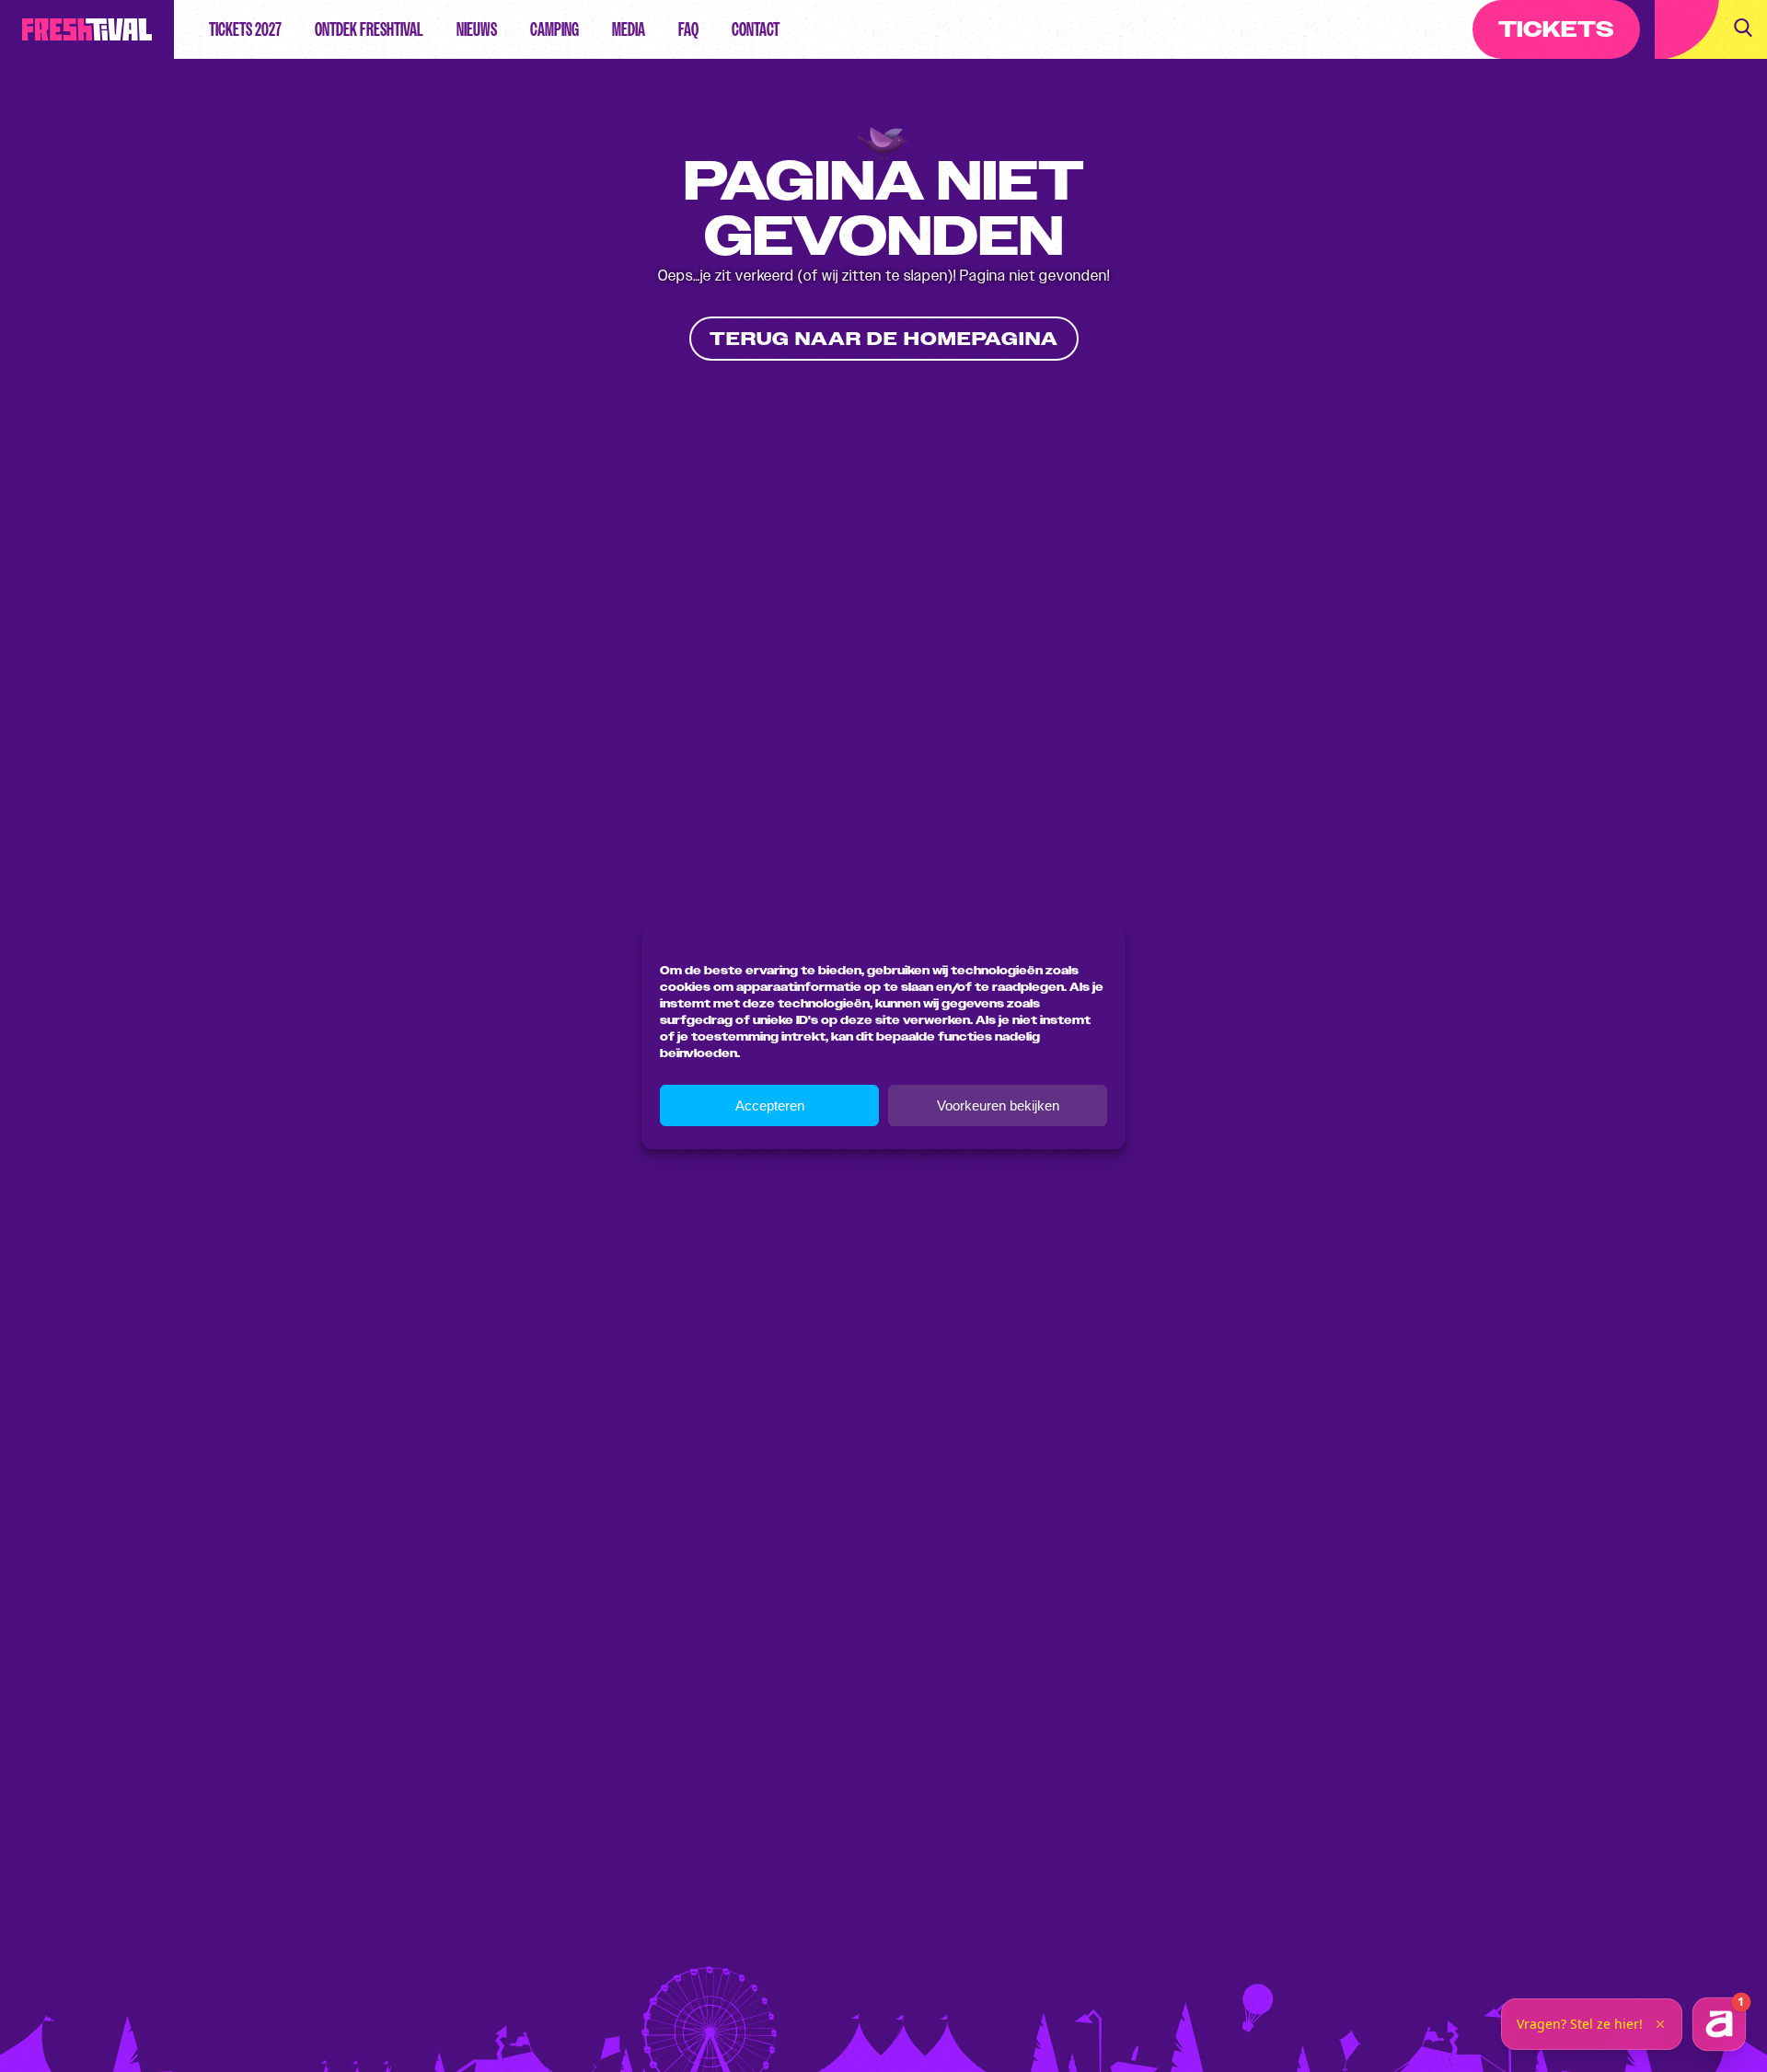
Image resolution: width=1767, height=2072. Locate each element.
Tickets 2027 (245, 29)
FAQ (688, 29)
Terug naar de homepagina (884, 339)
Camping (554, 29)
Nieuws (477, 29)
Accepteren (770, 1105)
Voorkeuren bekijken (998, 1105)
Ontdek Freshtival (369, 29)
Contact (756, 29)
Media (629, 29)
